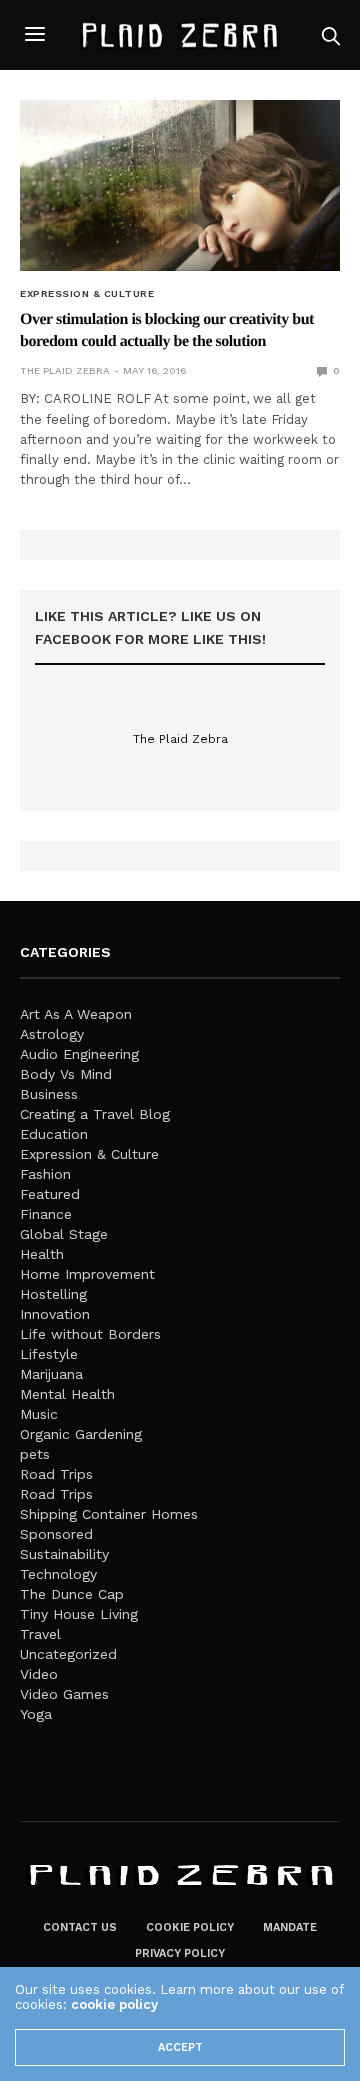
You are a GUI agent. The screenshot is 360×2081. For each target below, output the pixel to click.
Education (54, 1134)
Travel (40, 1634)
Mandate (290, 1927)
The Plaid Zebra (65, 370)
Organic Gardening (81, 1434)
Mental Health (67, 1394)
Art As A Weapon (76, 1014)
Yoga (36, 1714)
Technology (58, 1574)
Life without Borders (90, 1334)
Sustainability (64, 1554)
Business (49, 1094)
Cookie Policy (190, 1927)
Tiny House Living (79, 1614)
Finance (46, 1214)
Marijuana (51, 1374)
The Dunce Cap (72, 1594)
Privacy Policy (180, 1953)
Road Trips (56, 1474)
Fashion (45, 1174)
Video (39, 1674)
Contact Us (80, 1927)
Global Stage (64, 1234)
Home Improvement (87, 1274)
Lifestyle (49, 1354)
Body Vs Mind (66, 1074)
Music (39, 1414)
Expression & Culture (87, 294)
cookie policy (114, 2004)
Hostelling (53, 1294)
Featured (50, 1194)
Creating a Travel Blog (95, 1114)
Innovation (55, 1314)
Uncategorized (68, 1654)
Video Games (64, 1694)
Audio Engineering (79, 1054)
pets (35, 1454)
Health (42, 1254)
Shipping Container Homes (109, 1514)
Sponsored (56, 1534)
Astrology (52, 1034)
